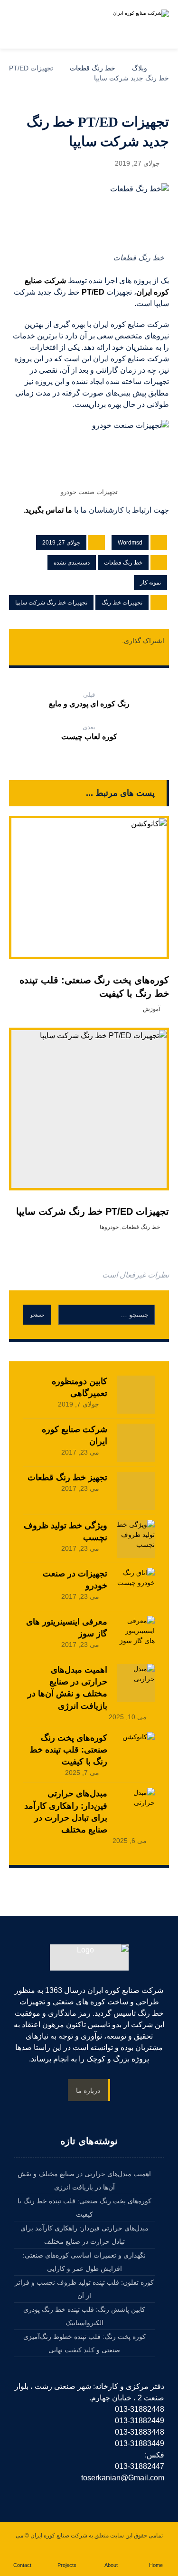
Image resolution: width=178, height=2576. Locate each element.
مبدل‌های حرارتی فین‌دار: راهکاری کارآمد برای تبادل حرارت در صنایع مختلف (84, 2235)
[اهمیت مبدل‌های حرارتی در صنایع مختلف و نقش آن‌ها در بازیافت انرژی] (136, 1683)
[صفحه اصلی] (166, 68)
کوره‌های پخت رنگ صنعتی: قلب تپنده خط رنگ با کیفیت (68, 1750)
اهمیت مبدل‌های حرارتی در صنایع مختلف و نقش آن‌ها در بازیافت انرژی (84, 2180)
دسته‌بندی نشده (72, 563)
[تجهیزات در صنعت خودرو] (136, 1587)
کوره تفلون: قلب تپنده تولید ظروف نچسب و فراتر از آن (84, 2289)
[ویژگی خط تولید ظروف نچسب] (136, 1539)
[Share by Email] (71, 654)
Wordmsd (130, 543)
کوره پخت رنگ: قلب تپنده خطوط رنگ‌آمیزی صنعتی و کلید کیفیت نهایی (84, 2343)
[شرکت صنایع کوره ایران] (136, 1443)
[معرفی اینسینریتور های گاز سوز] (136, 1635)
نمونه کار (150, 583)
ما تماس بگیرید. (49, 510)
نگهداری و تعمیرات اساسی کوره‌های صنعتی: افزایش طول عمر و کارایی (84, 2262)
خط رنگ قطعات (123, 563)
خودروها (109, 1227)
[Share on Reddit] (59, 641)
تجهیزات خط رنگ (122, 603)
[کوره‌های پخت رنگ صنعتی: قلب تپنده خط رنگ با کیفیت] (136, 1751)
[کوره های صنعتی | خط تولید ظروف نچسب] (136, 24)
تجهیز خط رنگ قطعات (67, 1477)
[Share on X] (95, 641)
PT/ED (93, 292)
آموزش (151, 1009)
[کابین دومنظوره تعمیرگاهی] (136, 1395)
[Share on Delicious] (41, 641)
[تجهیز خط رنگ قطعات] (136, 1491)
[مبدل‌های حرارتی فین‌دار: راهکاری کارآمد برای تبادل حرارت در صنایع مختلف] (136, 1807)
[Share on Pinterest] (77, 641)
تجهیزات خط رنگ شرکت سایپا (51, 603)
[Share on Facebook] (113, 641)
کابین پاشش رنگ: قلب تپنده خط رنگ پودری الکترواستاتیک (84, 2316)
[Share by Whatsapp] (107, 654)
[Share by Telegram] (89, 654)
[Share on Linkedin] (23, 641)
